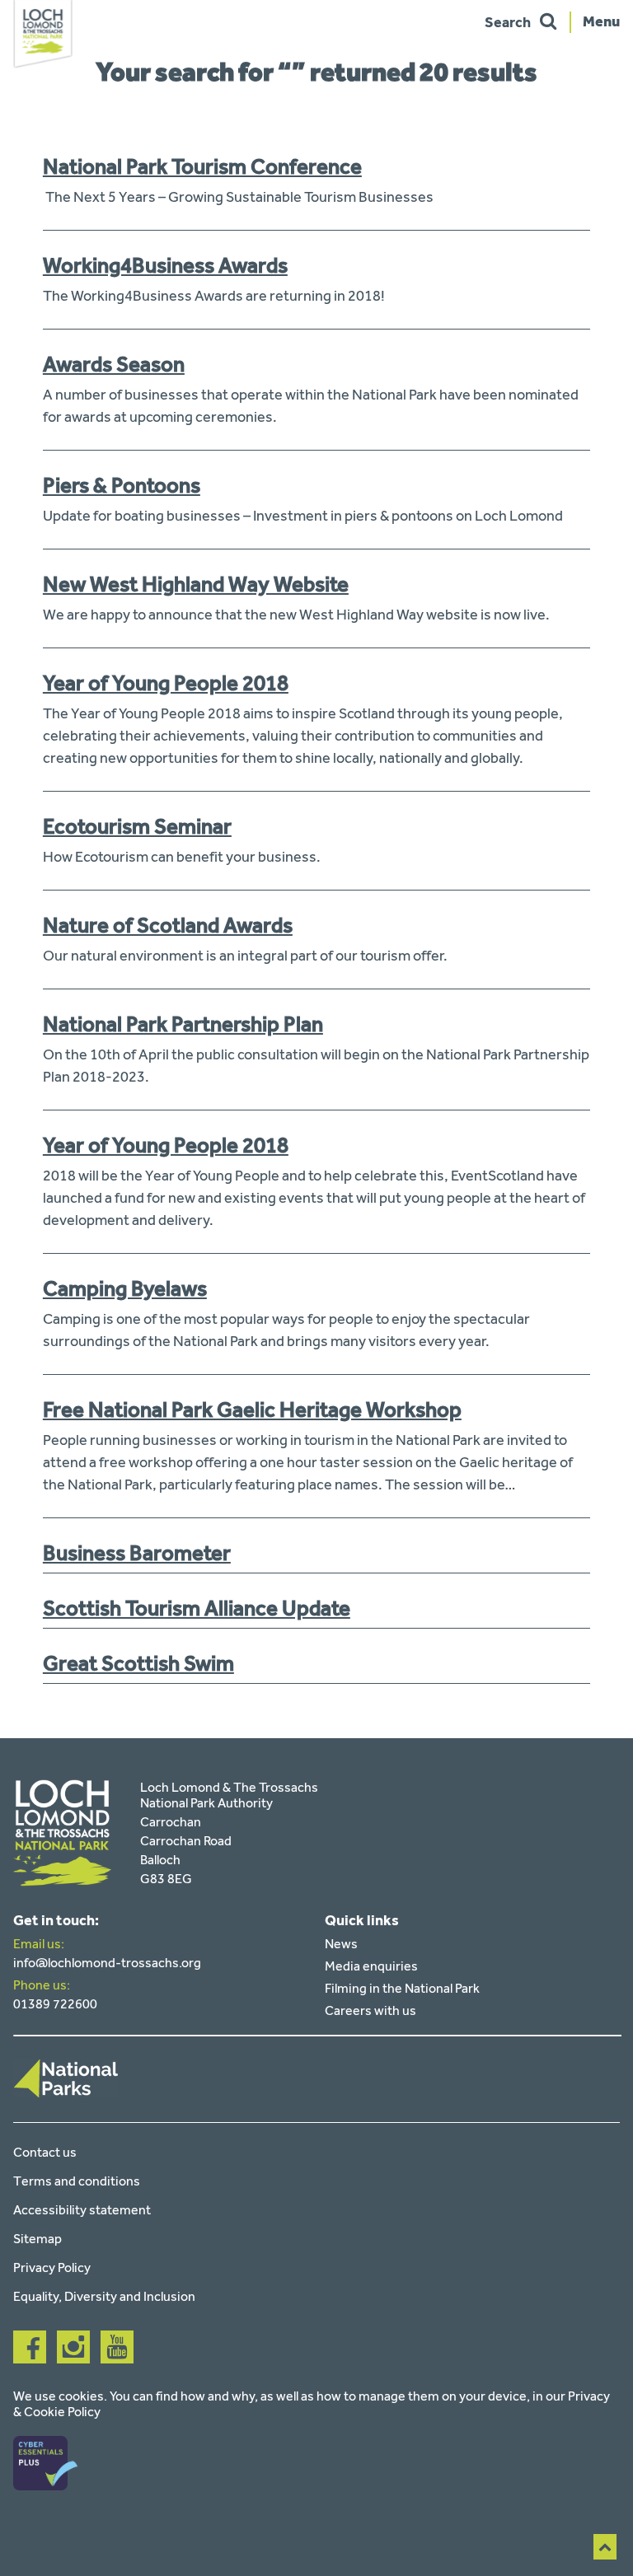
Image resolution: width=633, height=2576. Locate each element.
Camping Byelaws (125, 1288)
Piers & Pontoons (122, 485)
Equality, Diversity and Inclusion (104, 2296)
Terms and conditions (77, 2181)
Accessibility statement (82, 2210)
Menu (601, 21)
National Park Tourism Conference (202, 166)
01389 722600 (55, 2004)
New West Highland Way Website (196, 584)
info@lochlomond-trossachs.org (107, 1963)
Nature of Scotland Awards (168, 925)
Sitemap (38, 2239)
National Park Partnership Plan (183, 1024)
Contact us (45, 2152)
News (341, 1944)
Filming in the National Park (402, 1988)
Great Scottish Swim (138, 1663)
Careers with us (370, 2010)
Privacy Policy (52, 2267)
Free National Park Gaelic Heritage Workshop (252, 1410)
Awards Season (114, 364)
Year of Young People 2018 (166, 683)
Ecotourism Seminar (137, 826)
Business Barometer (137, 1553)
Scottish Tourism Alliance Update (197, 1608)
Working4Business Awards (165, 265)
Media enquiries (371, 1966)
